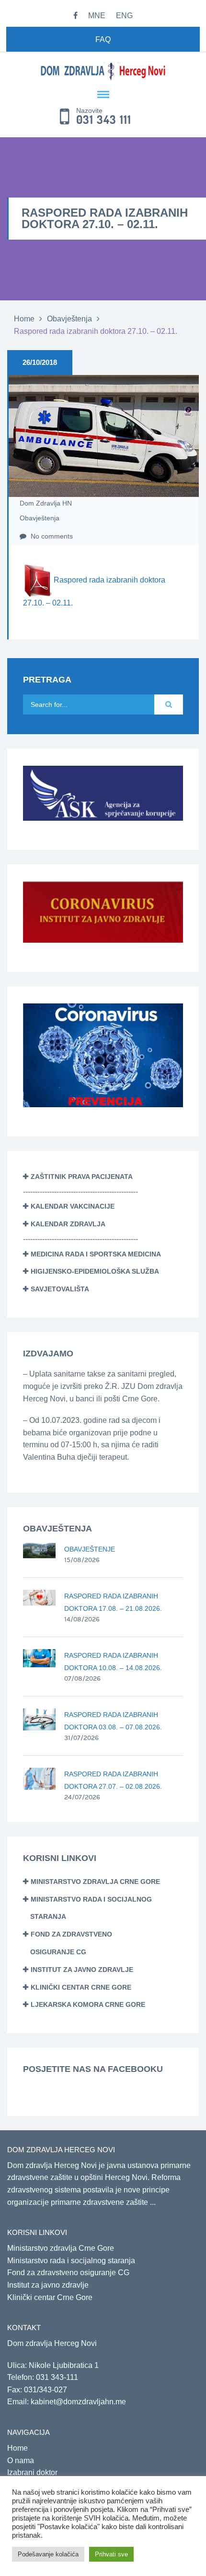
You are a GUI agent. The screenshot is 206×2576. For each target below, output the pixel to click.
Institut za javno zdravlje (82, 1970)
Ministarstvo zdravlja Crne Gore (95, 1882)
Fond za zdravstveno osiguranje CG (68, 2273)
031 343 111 (104, 120)
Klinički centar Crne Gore (81, 1987)
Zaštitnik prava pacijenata (82, 1177)
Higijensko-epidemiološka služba (95, 1271)
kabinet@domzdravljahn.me (78, 2402)
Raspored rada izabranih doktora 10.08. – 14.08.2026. (113, 1662)
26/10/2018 (40, 362)
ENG (124, 16)
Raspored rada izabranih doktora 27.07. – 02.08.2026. (113, 1780)
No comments (51, 536)
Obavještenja (69, 319)
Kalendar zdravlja (68, 1224)
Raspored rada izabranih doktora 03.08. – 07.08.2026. (113, 1721)
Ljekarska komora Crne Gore (88, 2004)
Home (24, 319)
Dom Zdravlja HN (46, 503)
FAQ (103, 39)
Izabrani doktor (32, 2472)
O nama (21, 2460)
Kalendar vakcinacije (73, 1206)
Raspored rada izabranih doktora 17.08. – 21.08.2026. (113, 1602)
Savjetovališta (60, 1289)
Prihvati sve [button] (111, 2554)
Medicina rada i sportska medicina (96, 1254)
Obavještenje (90, 1549)
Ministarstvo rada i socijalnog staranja (71, 2261)
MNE (97, 16)
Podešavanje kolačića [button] (48, 2554)
